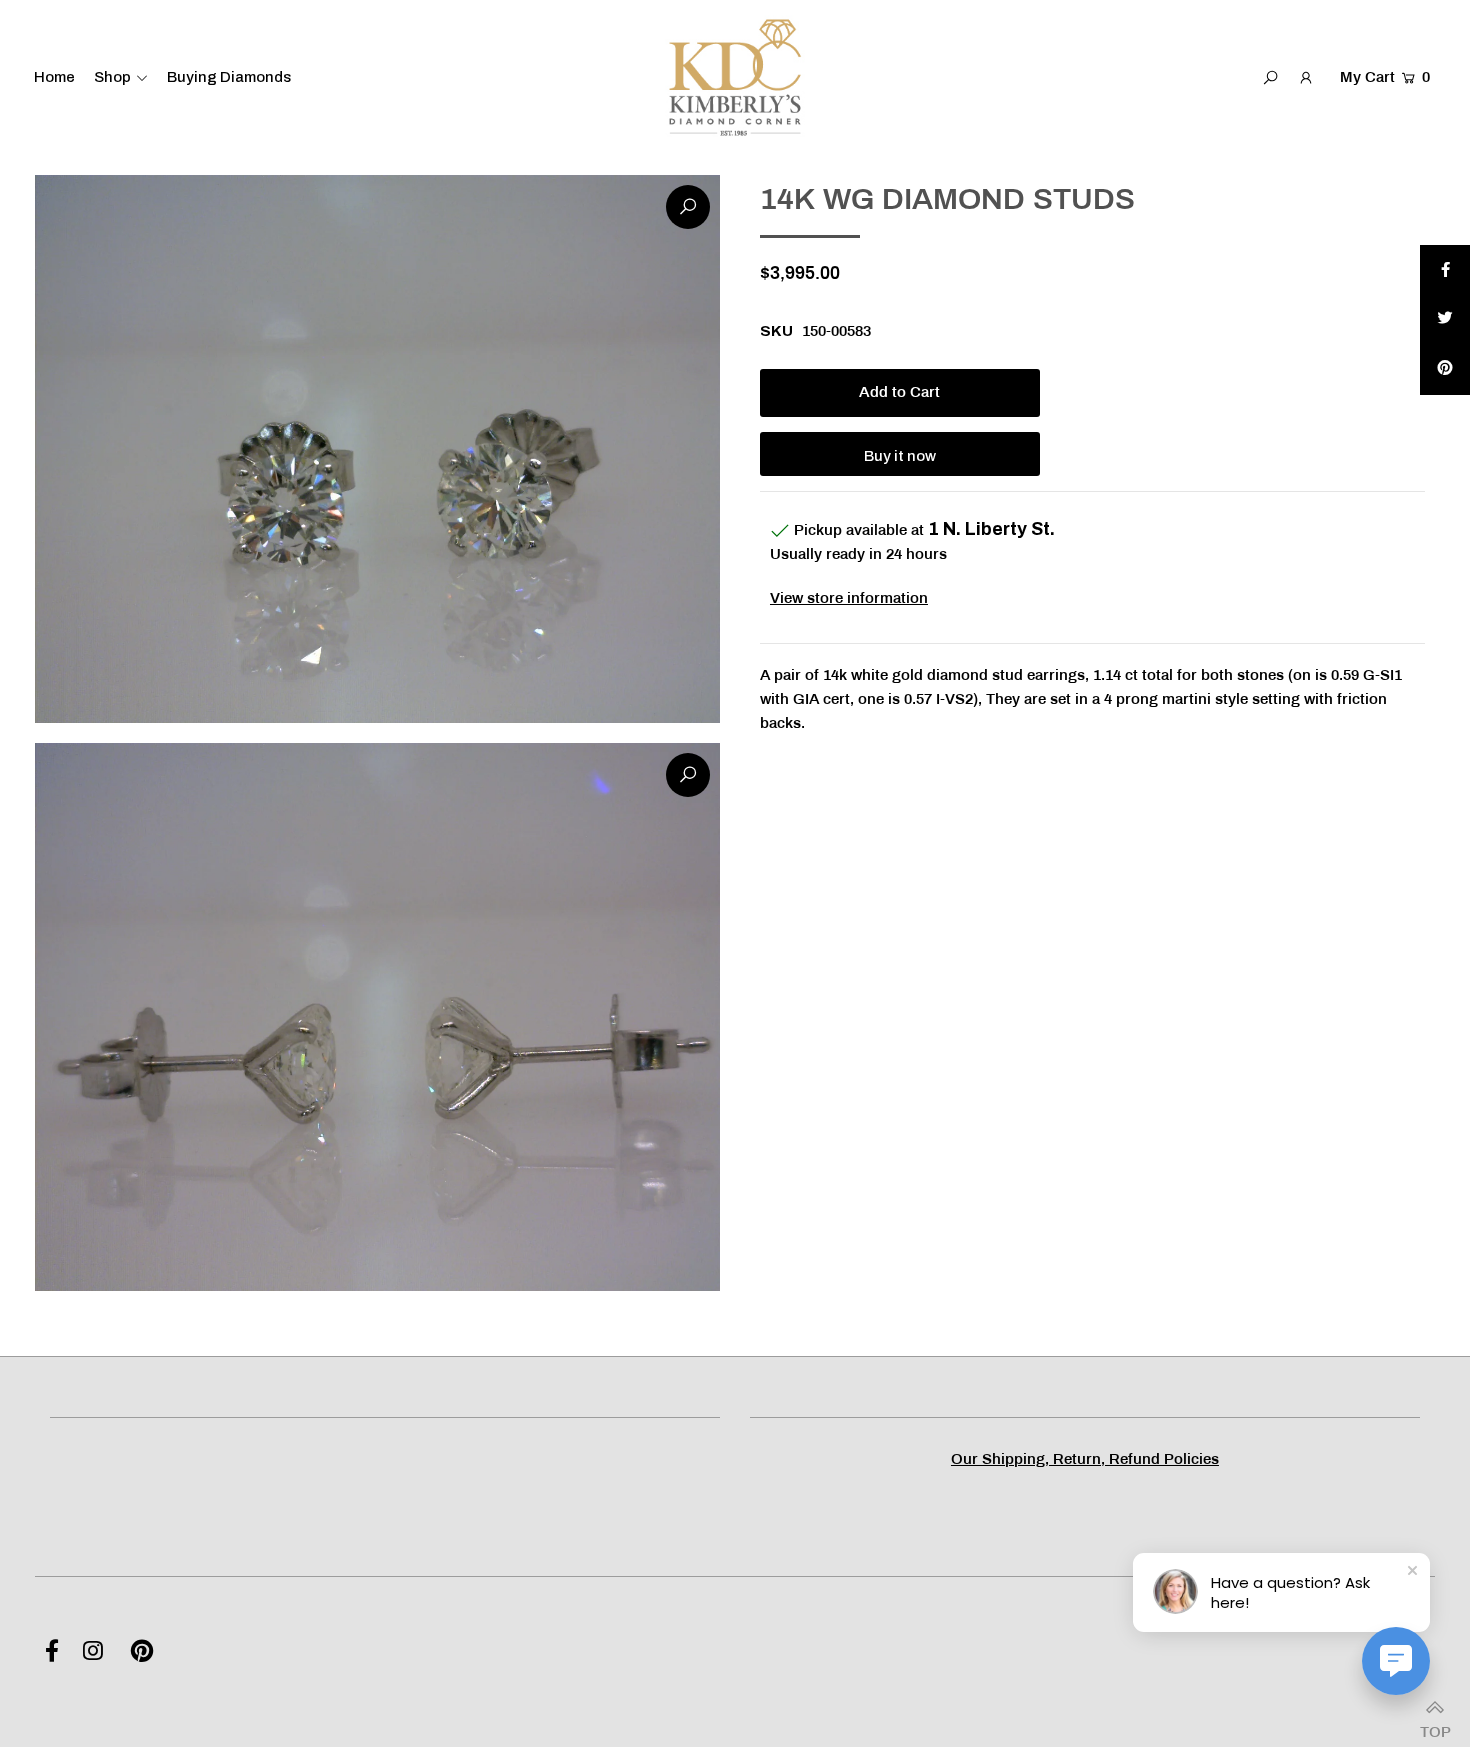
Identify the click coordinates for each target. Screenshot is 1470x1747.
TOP (1435, 1726)
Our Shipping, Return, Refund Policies (1085, 1460)
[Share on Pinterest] (1445, 370)
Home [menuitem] (54, 77)
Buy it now (900, 456)
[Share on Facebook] (1445, 270)
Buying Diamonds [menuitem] (229, 77)
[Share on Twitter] (1445, 320)
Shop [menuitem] (112, 77)
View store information (849, 599)
